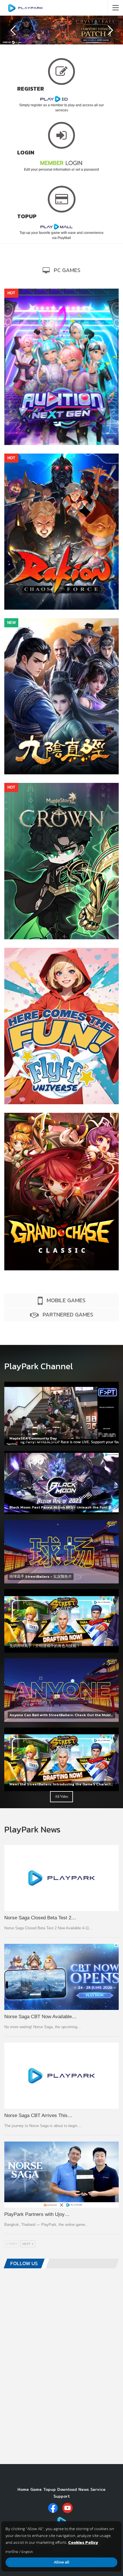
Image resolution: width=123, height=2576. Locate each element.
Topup (49, 2489)
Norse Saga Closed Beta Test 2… (40, 1918)
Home (23, 2489)
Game (36, 2489)
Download (74, 356)
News (84, 2489)
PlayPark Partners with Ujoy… (37, 2214)
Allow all (61, 2562)
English (27, 2552)
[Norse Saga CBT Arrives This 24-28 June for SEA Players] (61, 2076)
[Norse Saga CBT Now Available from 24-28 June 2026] (61, 1977)
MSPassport (61, 821)
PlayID (62, 326)
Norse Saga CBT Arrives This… (38, 2115)
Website (48, 356)
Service (98, 2489)
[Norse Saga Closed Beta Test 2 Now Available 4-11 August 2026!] (61, 1878)
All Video (61, 1797)
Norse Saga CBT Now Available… (40, 2017)
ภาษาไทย (12, 2552)
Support (62, 2496)
